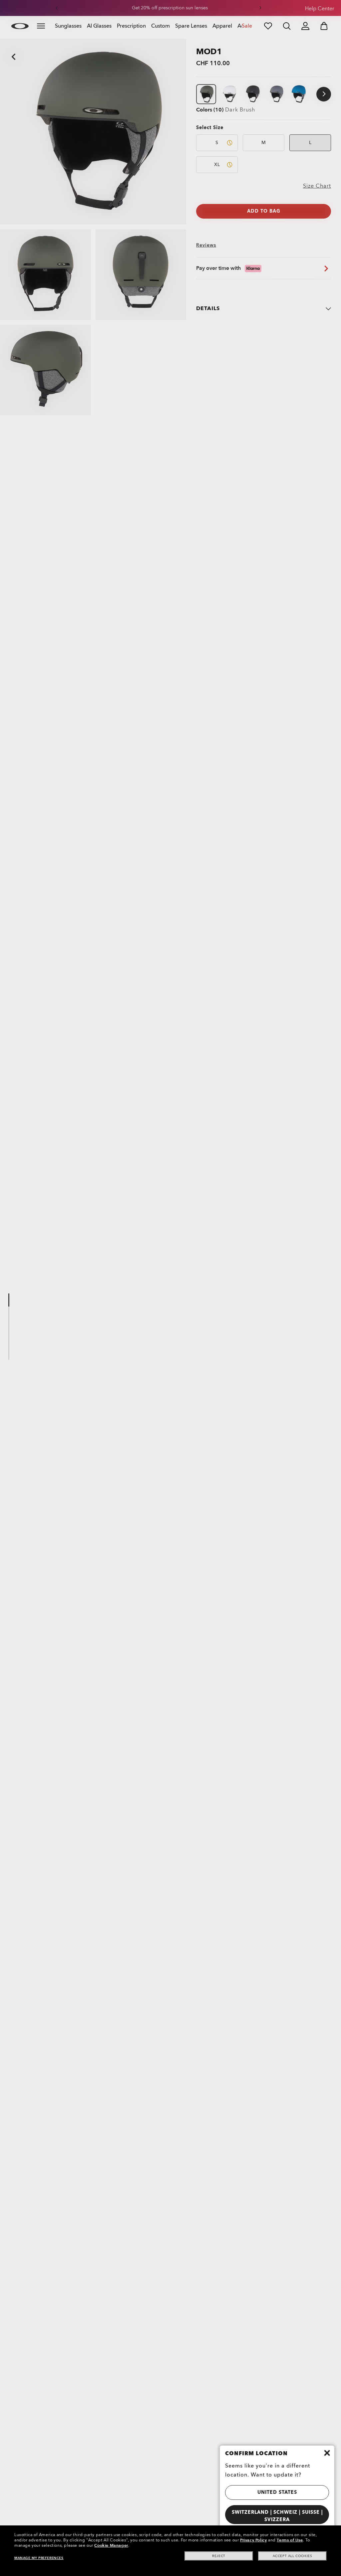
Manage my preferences (39, 2558)
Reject (219, 2556)
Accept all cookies (293, 2556)
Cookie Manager (111, 2545)
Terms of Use (290, 2540)
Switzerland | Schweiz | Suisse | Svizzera (277, 2516)
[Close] (327, 2453)
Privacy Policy (253, 2540)
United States (277, 2492)
